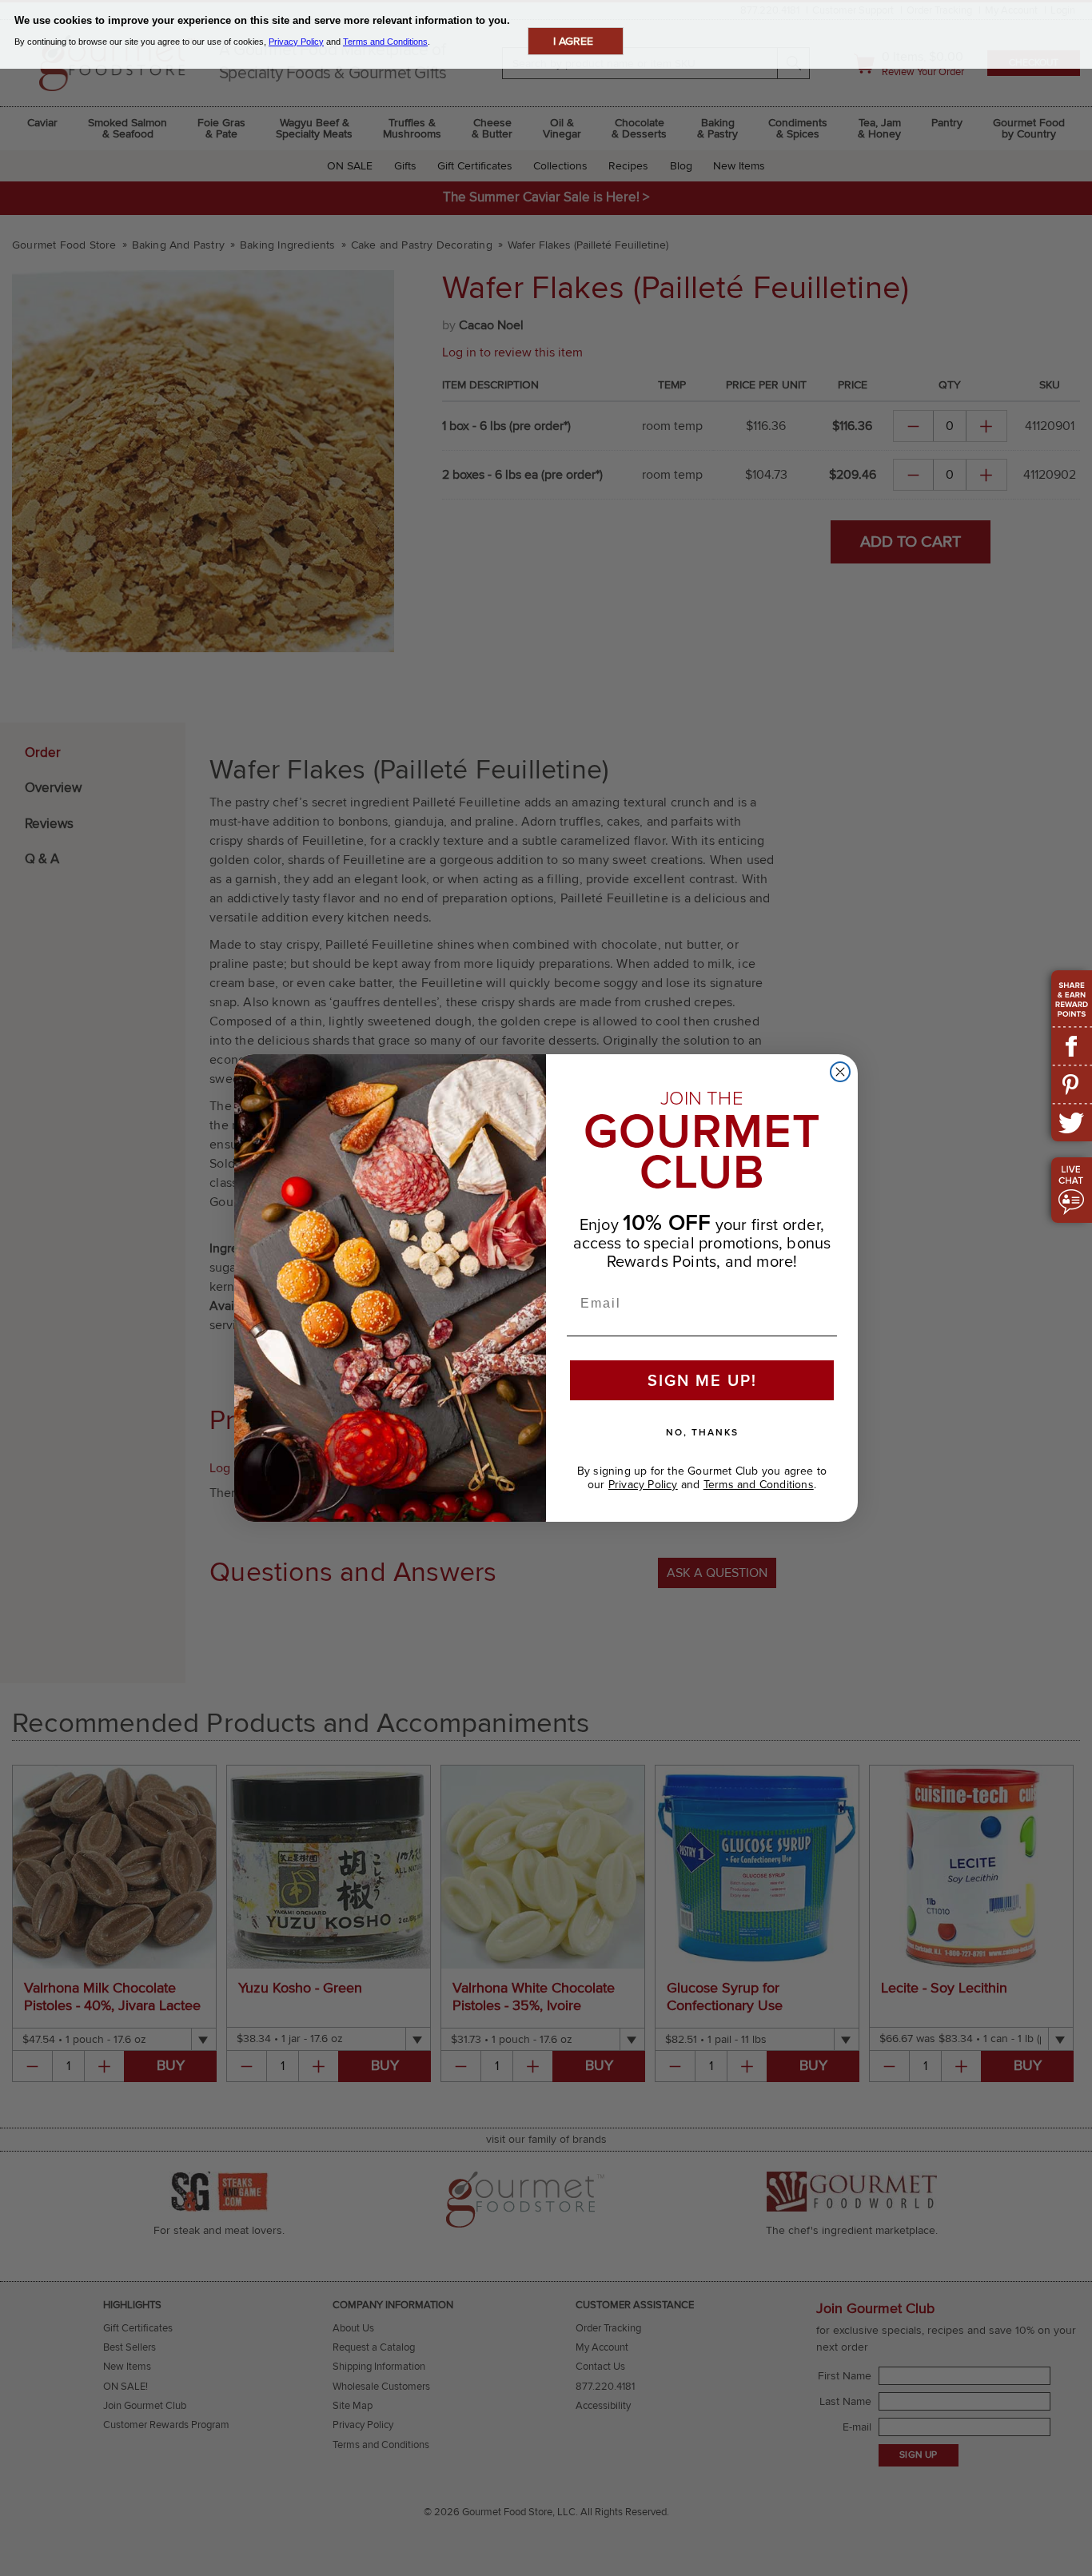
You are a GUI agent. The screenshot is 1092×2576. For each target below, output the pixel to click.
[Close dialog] (840, 1072)
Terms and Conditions (759, 1485)
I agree (573, 41)
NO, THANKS (702, 1432)
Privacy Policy (643, 1485)
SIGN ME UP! (702, 1380)
